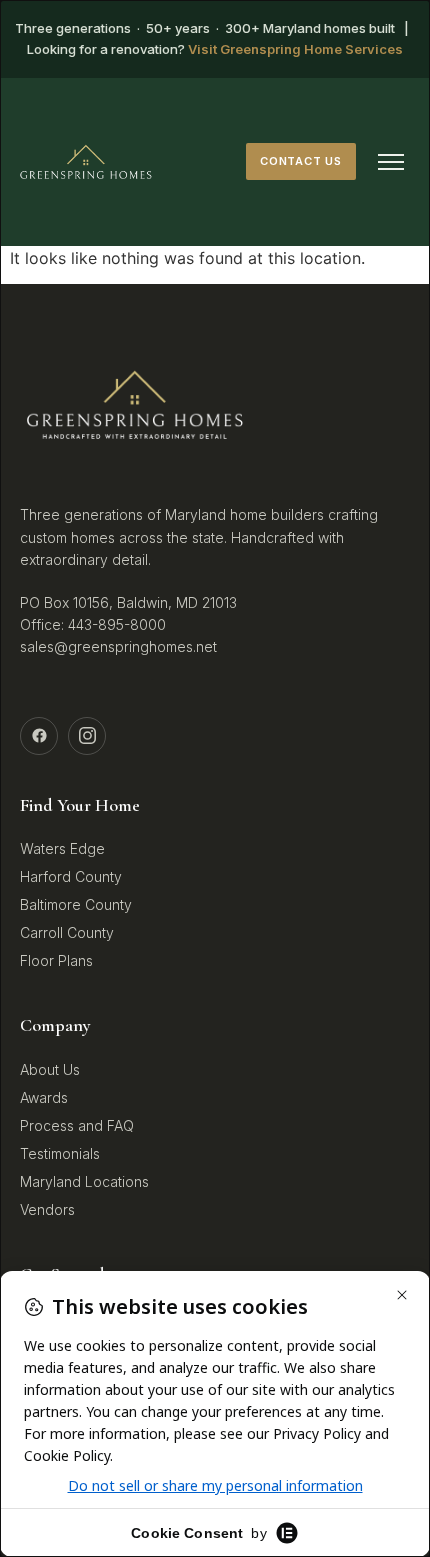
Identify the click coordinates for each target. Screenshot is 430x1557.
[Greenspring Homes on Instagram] (87, 736)
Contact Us (301, 161)
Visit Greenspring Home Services (295, 49)
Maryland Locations (84, 1181)
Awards (44, 1097)
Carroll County (67, 932)
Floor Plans (56, 960)
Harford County (71, 876)
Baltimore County (76, 904)
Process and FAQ (77, 1125)
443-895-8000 (117, 624)
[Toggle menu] (391, 162)
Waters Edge (62, 848)
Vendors (47, 1209)
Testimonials (60, 1153)
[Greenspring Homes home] (86, 162)
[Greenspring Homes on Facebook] (39, 736)
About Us (50, 1069)
